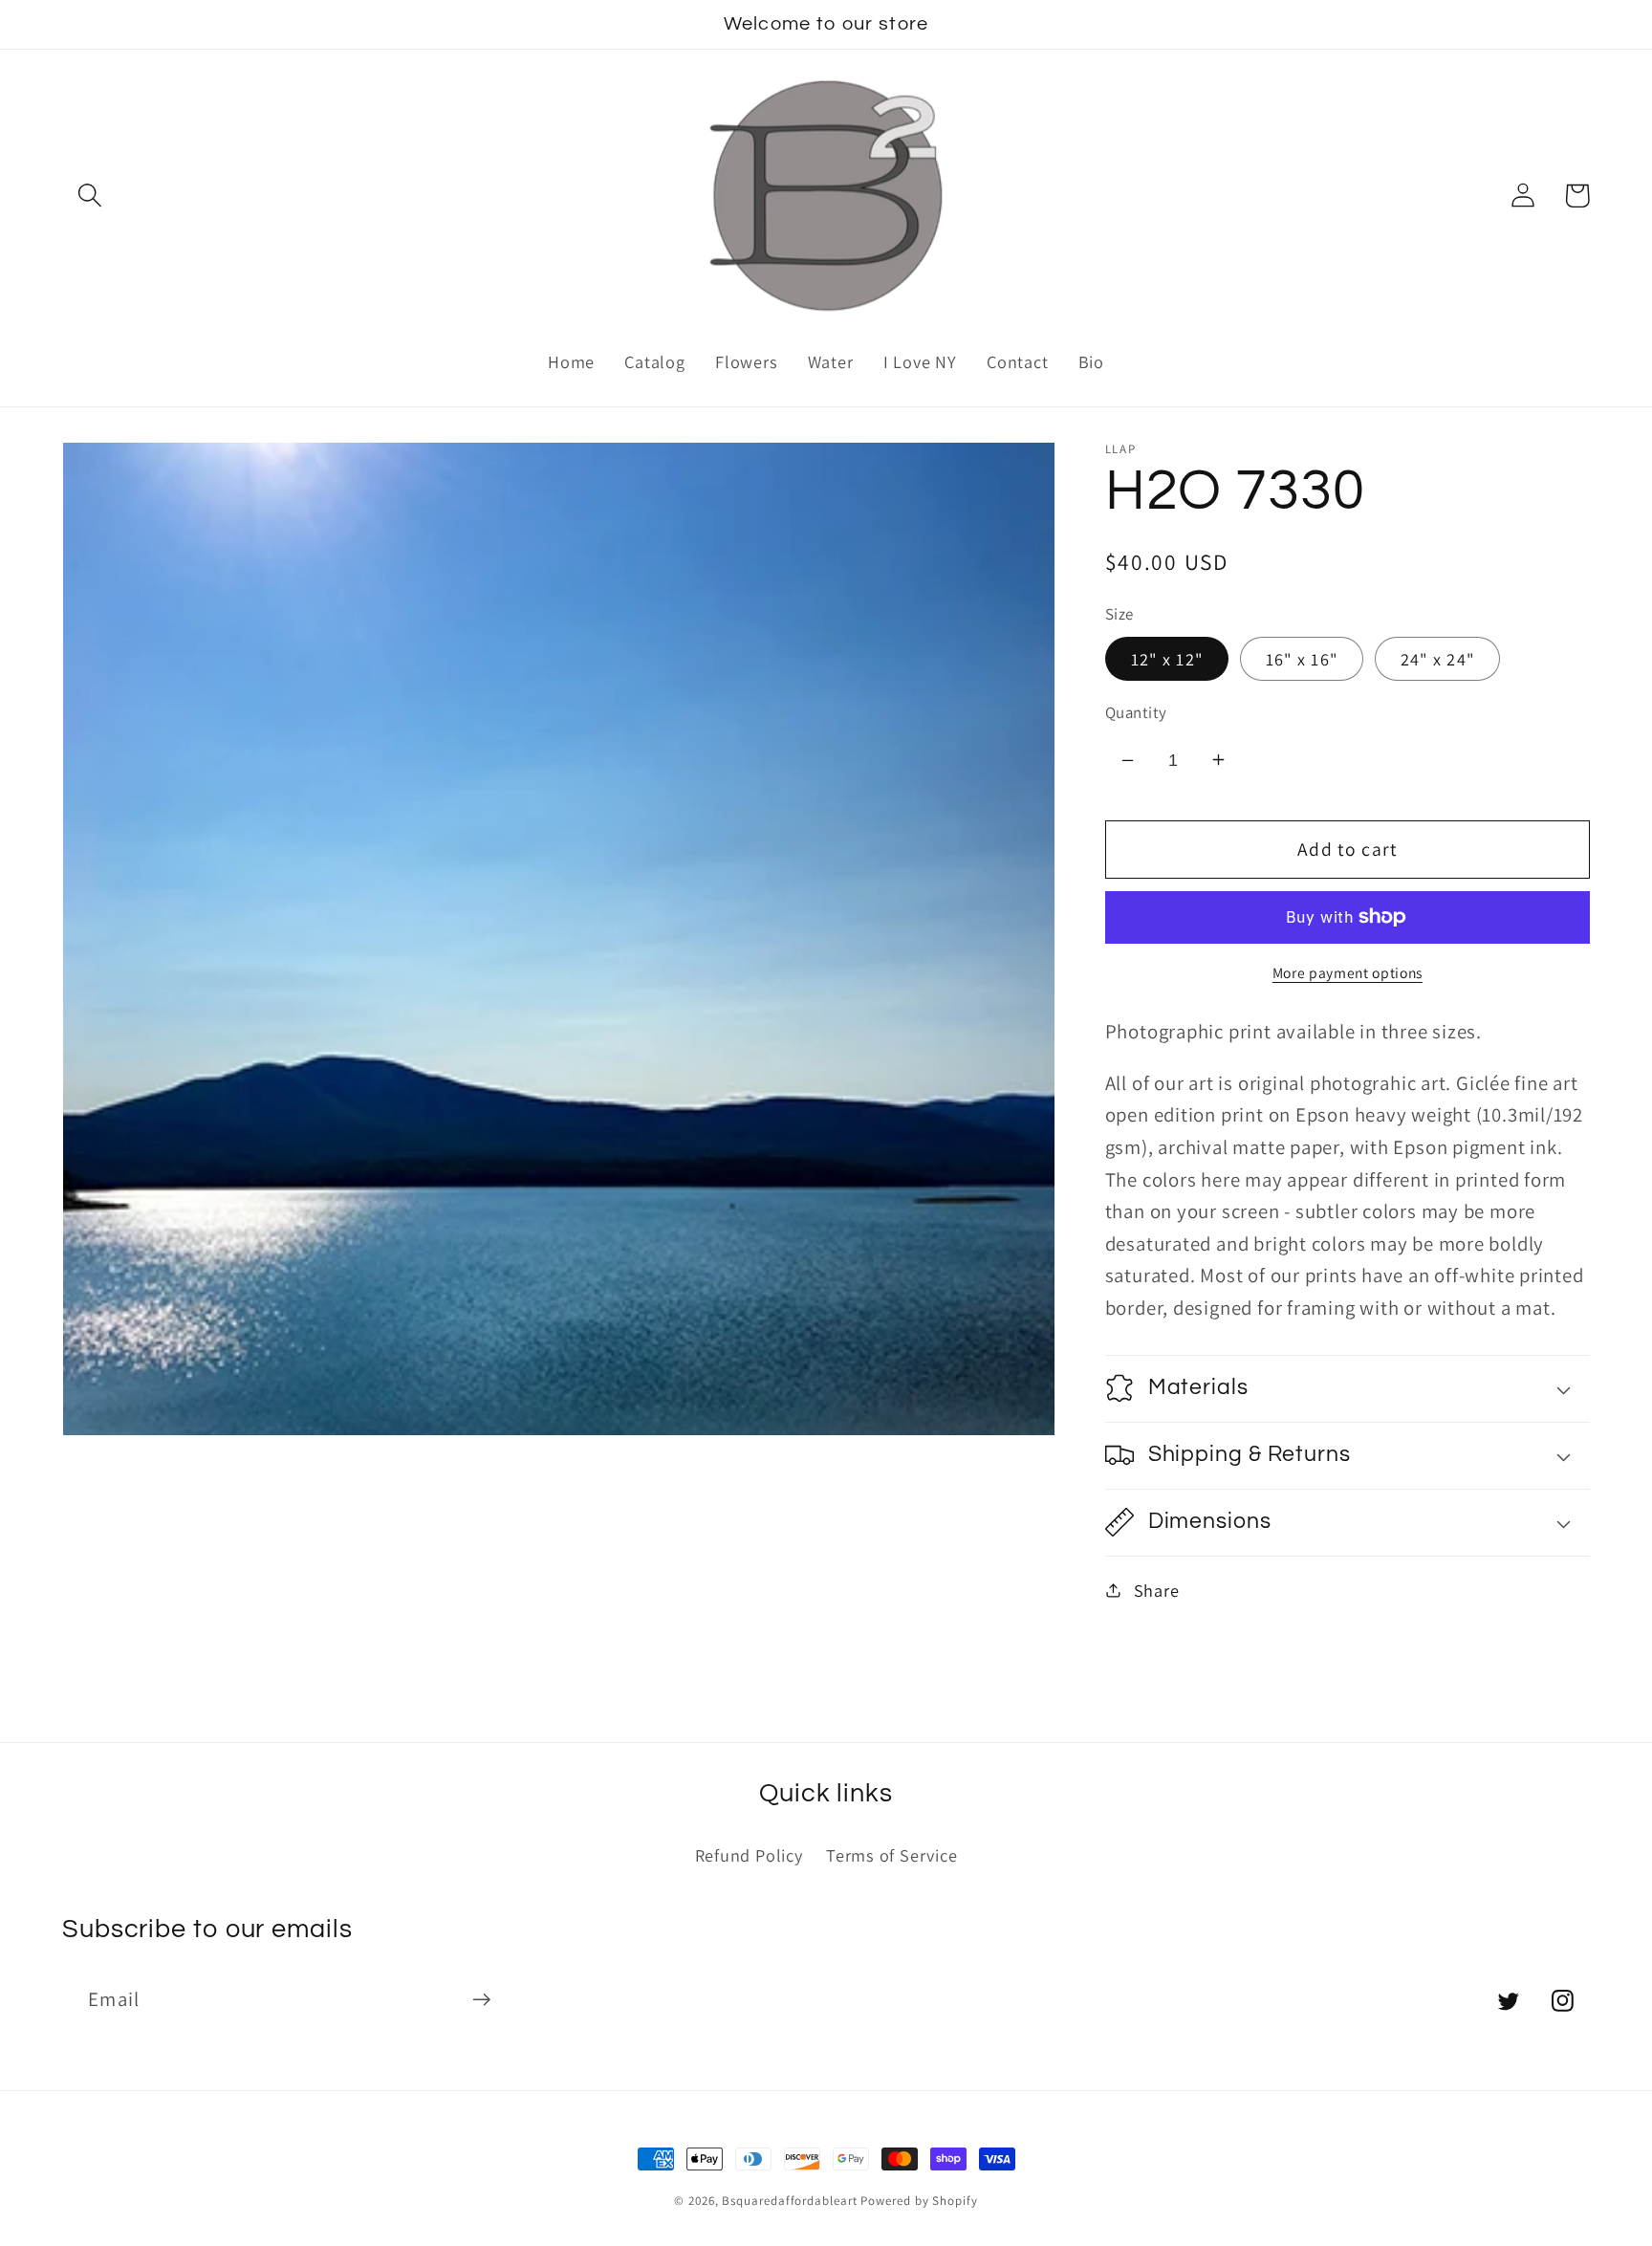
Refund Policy (749, 1855)
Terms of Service (891, 1855)
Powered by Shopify (919, 2201)
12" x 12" (1167, 658)
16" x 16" (1302, 658)
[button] (89, 196)
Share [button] (1157, 1589)
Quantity (1136, 711)
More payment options (1348, 972)
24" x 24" (1438, 658)
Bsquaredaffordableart (789, 2201)
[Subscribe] (481, 2000)
